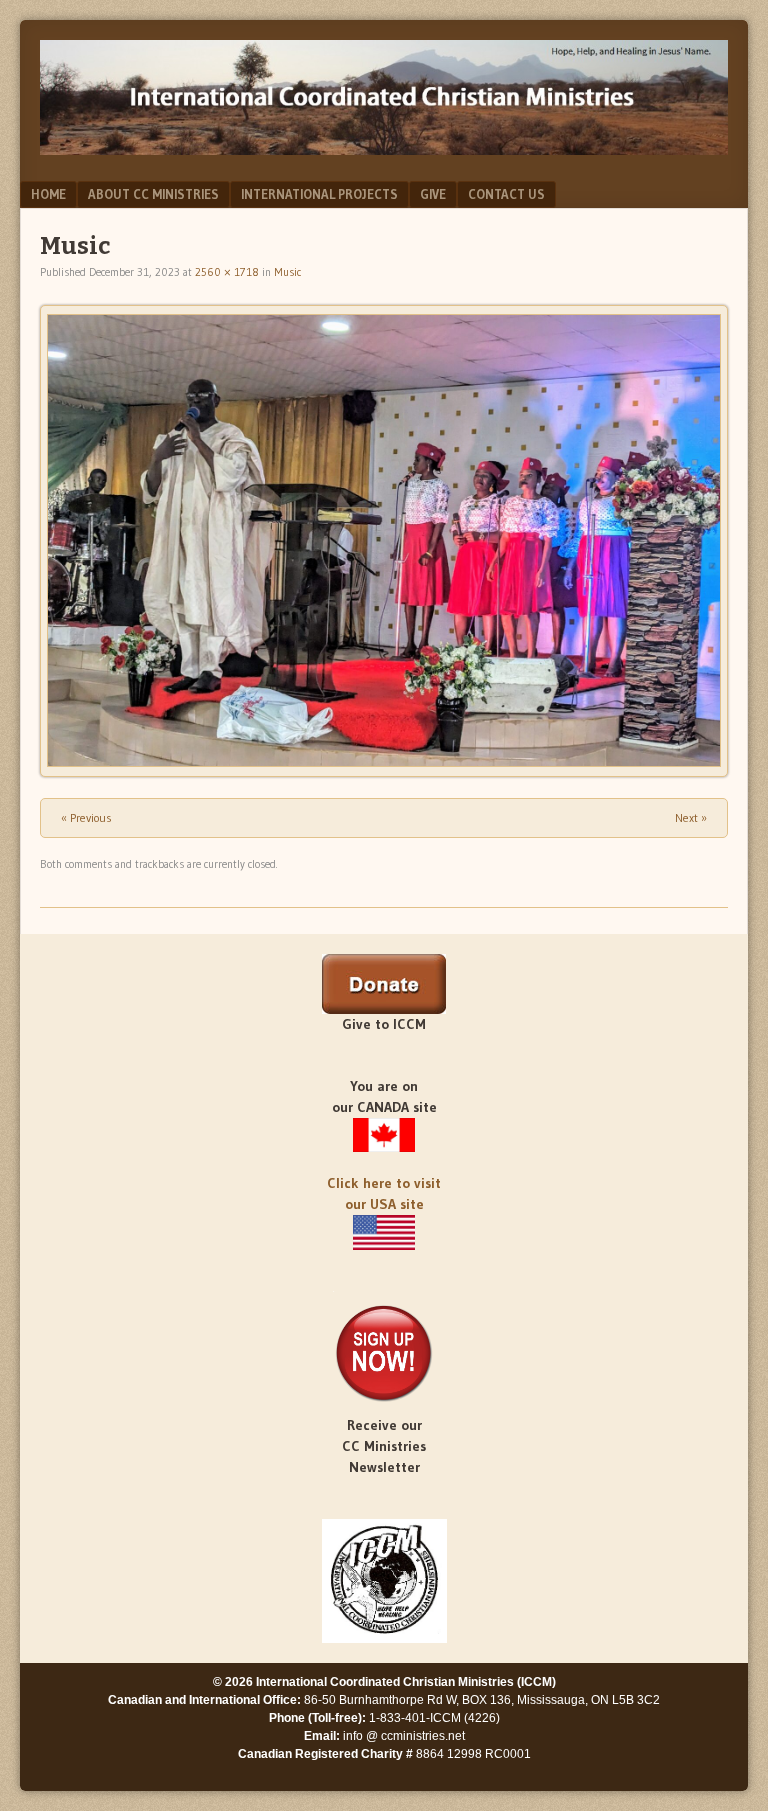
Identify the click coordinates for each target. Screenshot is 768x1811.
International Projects (319, 194)
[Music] (384, 540)
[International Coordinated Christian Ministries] (384, 149)
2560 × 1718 (227, 272)
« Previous (86, 817)
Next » (691, 817)
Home (48, 194)
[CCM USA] (384, 1232)
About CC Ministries (153, 194)
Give (433, 194)
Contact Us (506, 194)
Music (287, 272)
